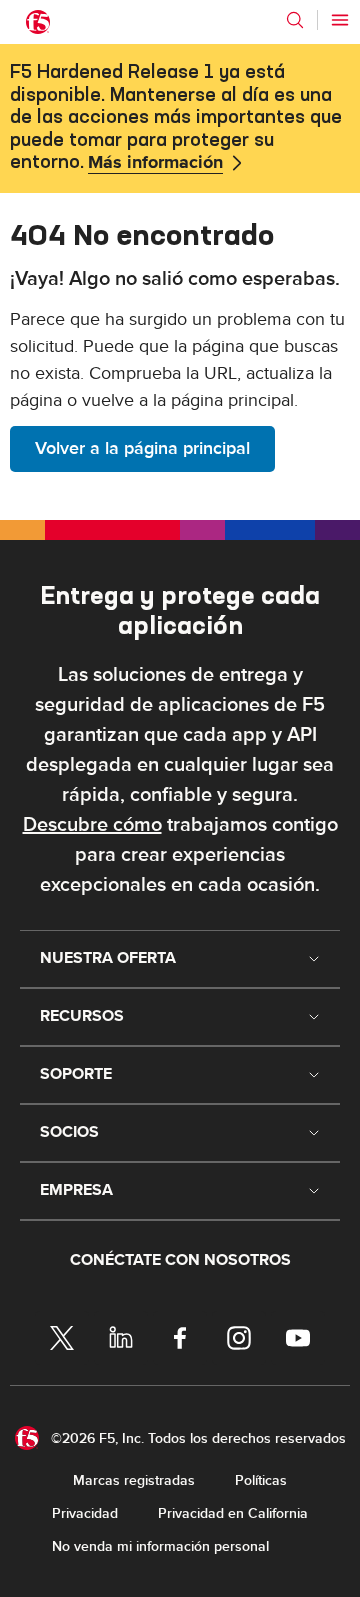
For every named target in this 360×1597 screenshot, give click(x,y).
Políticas (261, 1480)
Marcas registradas (134, 1480)
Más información (155, 163)
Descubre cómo (92, 825)
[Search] (295, 20)
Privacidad (85, 1513)
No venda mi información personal (160, 1546)
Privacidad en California (233, 1513)
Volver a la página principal (142, 448)
